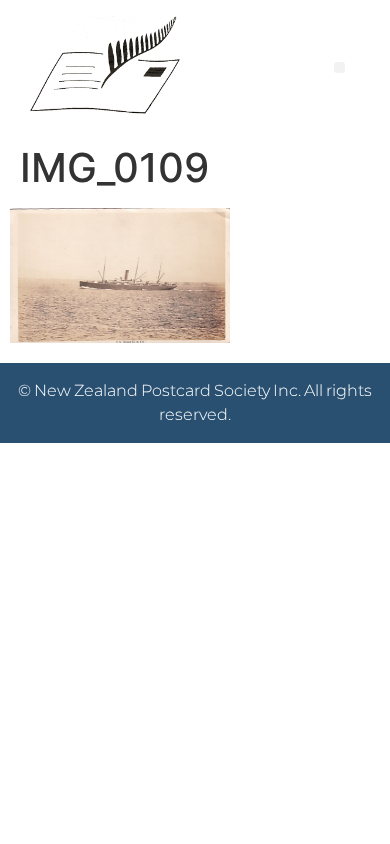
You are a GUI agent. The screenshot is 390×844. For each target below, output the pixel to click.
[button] (339, 67)
